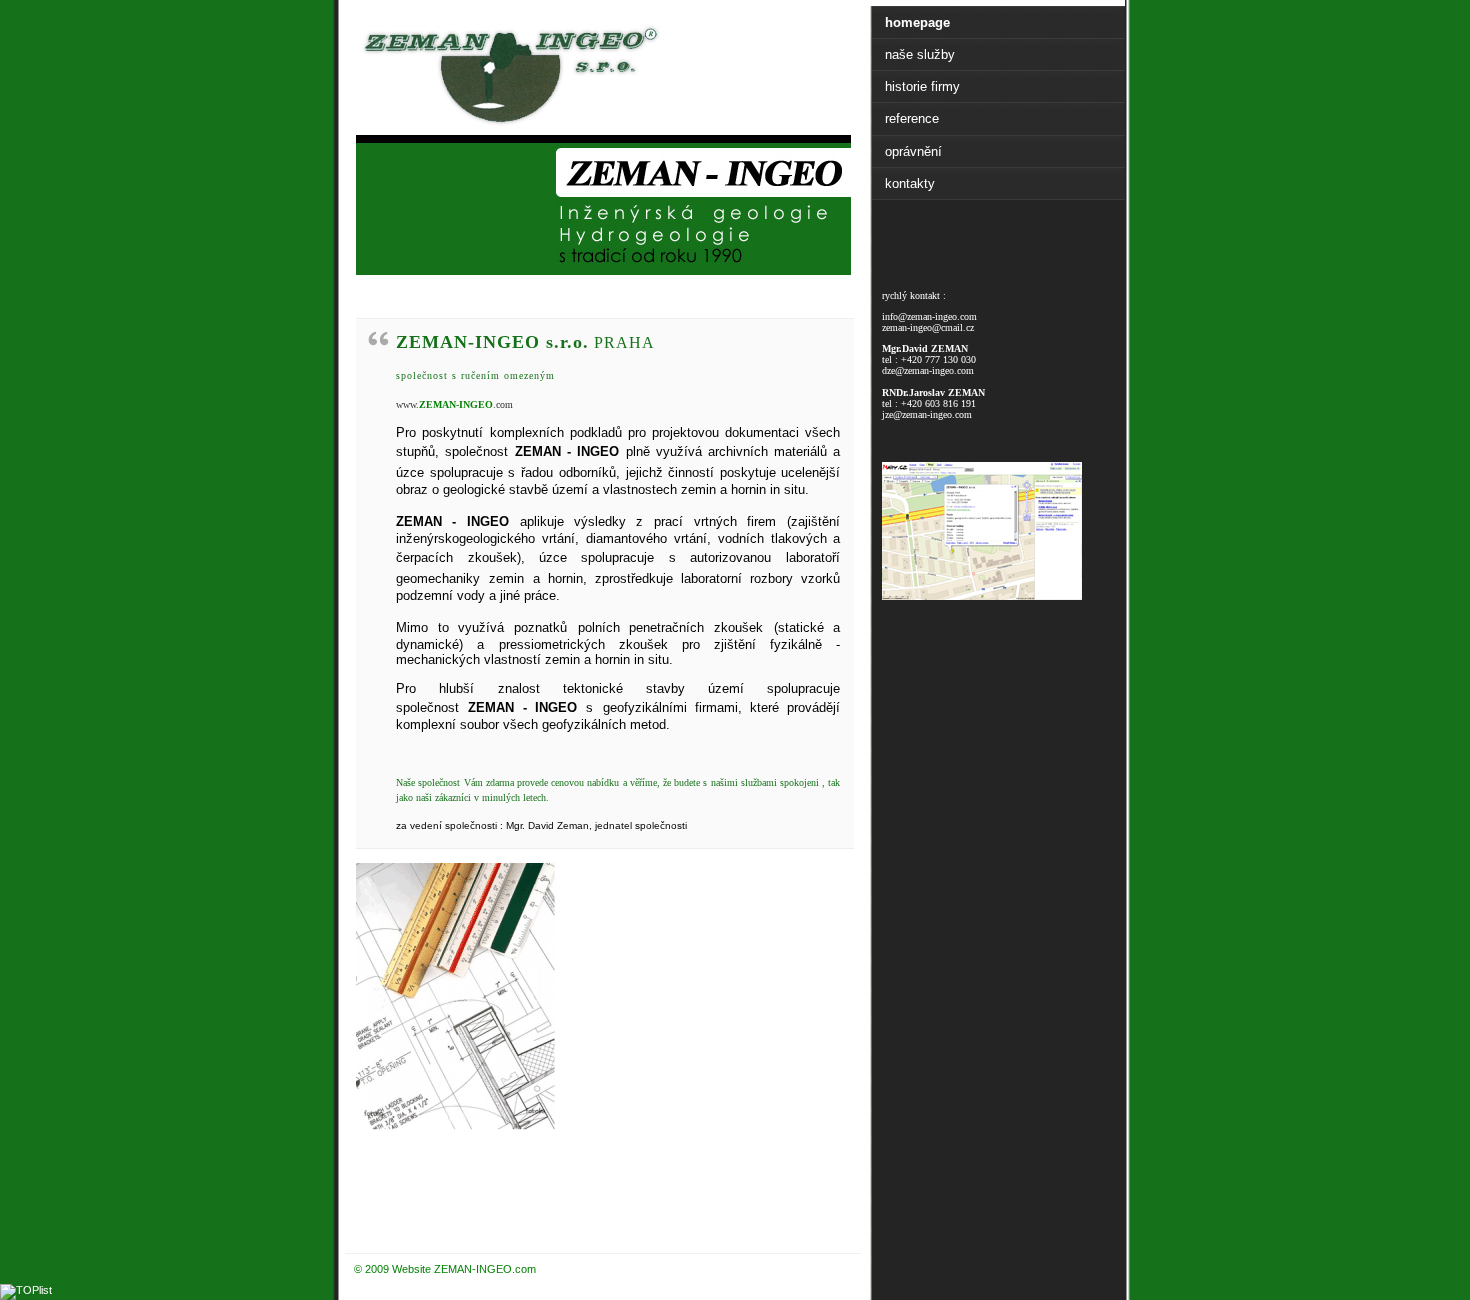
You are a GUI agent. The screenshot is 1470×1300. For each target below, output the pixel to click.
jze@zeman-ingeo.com (927, 414)
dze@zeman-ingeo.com (928, 370)
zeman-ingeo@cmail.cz (928, 327)
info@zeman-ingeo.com (929, 316)
